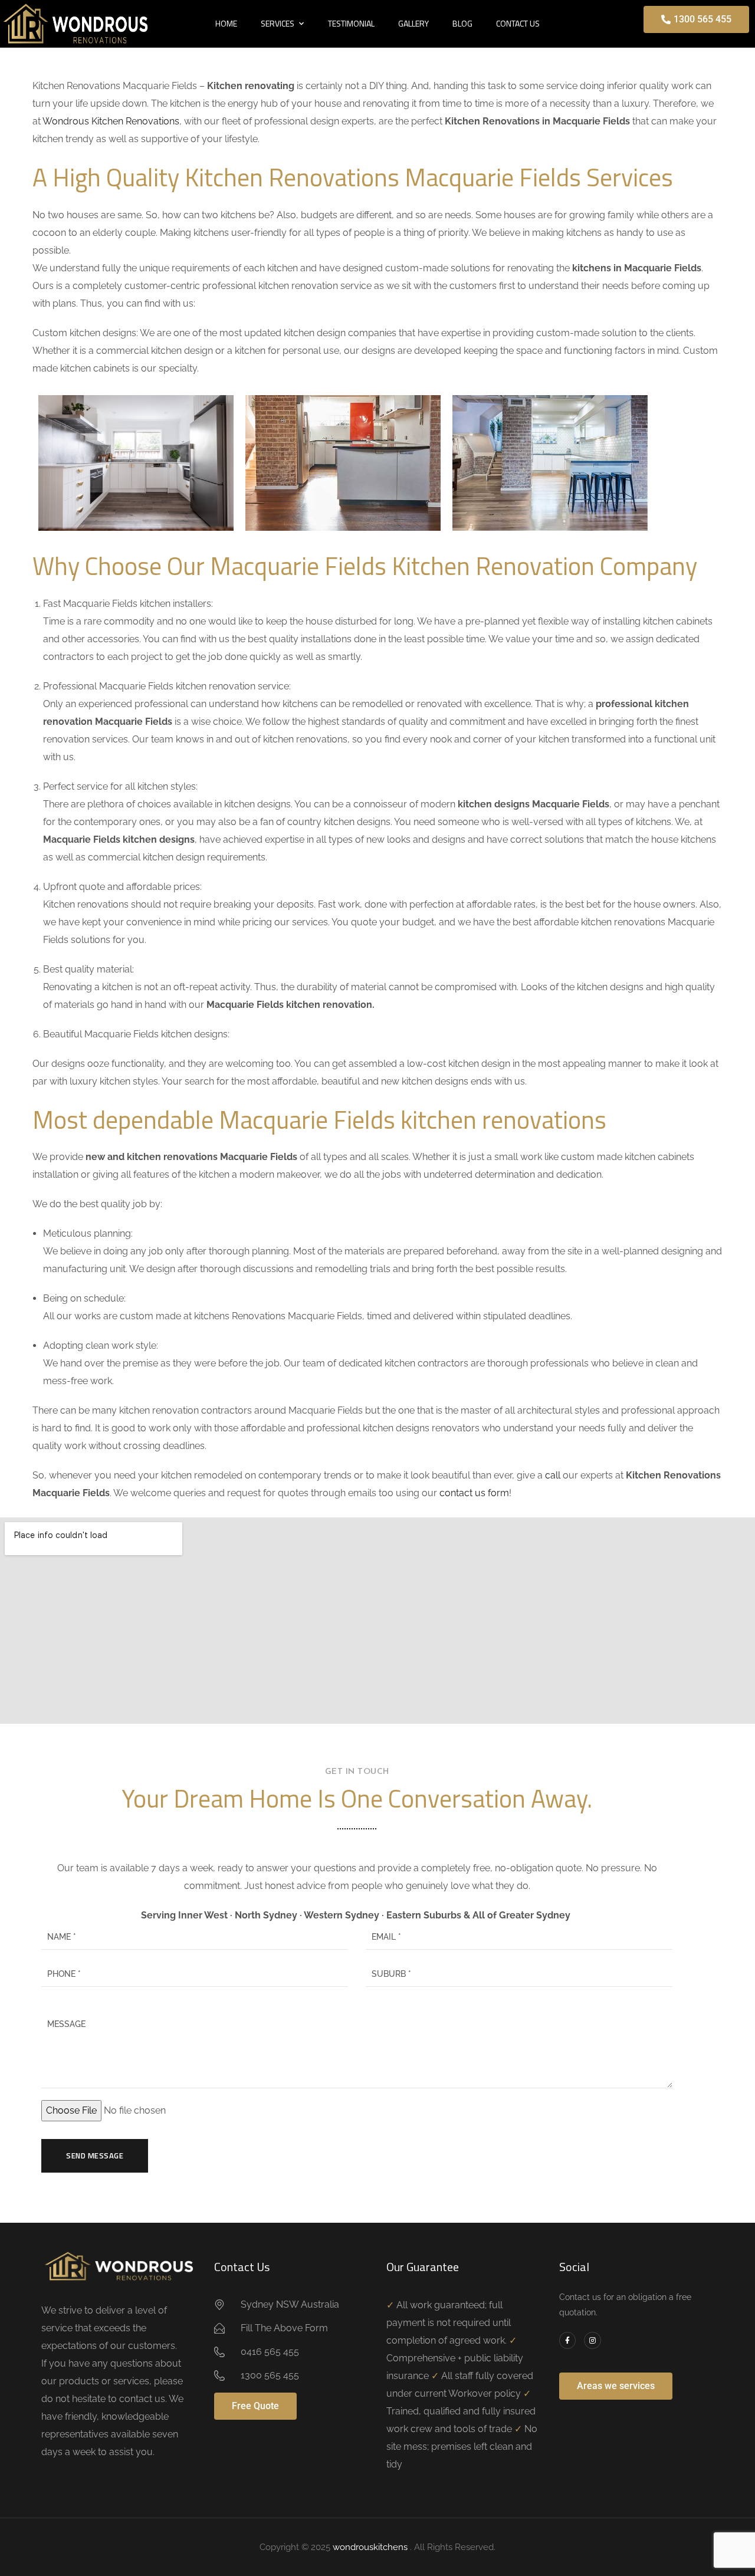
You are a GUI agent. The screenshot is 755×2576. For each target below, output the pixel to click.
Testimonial (351, 23)
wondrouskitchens (371, 2547)
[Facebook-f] (568, 2340)
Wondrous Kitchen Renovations (111, 121)
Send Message (95, 2156)
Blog (462, 23)
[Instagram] (592, 2340)
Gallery (413, 23)
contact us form (474, 1493)
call (553, 1475)
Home (226, 23)
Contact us (518, 23)
